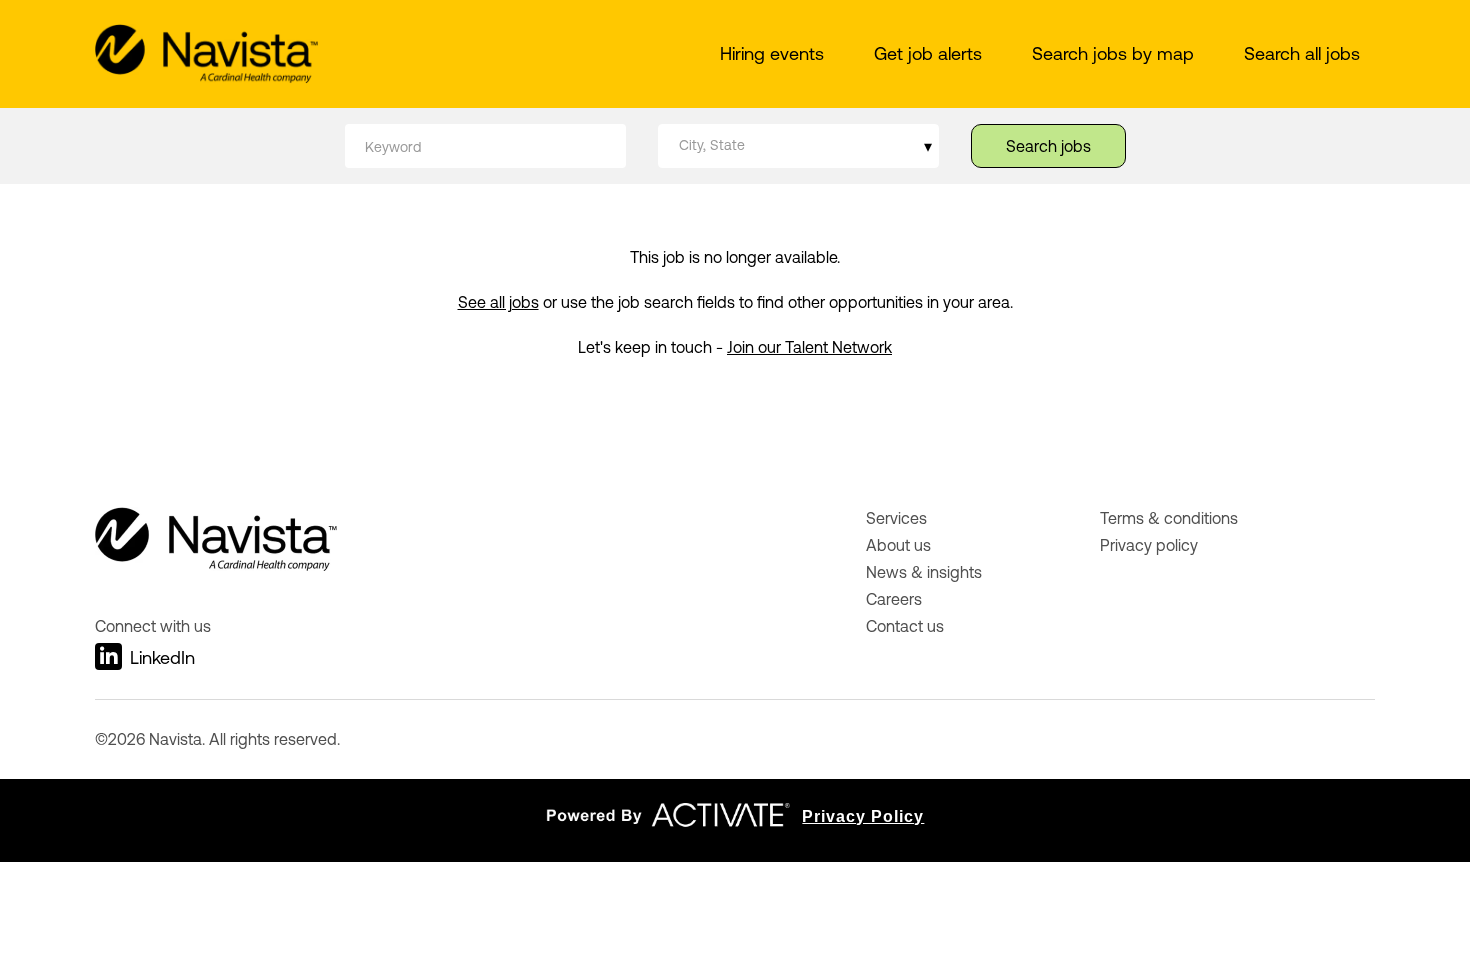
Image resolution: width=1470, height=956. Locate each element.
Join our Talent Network (809, 347)
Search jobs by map (1113, 53)
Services (896, 518)
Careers (894, 599)
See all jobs (498, 302)
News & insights (924, 572)
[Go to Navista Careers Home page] (206, 54)
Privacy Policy (863, 816)
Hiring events (772, 53)
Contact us (905, 626)
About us (898, 545)
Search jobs (1048, 146)
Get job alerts (928, 53)
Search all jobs (1302, 53)
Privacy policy (1149, 545)
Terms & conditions (1169, 518)
